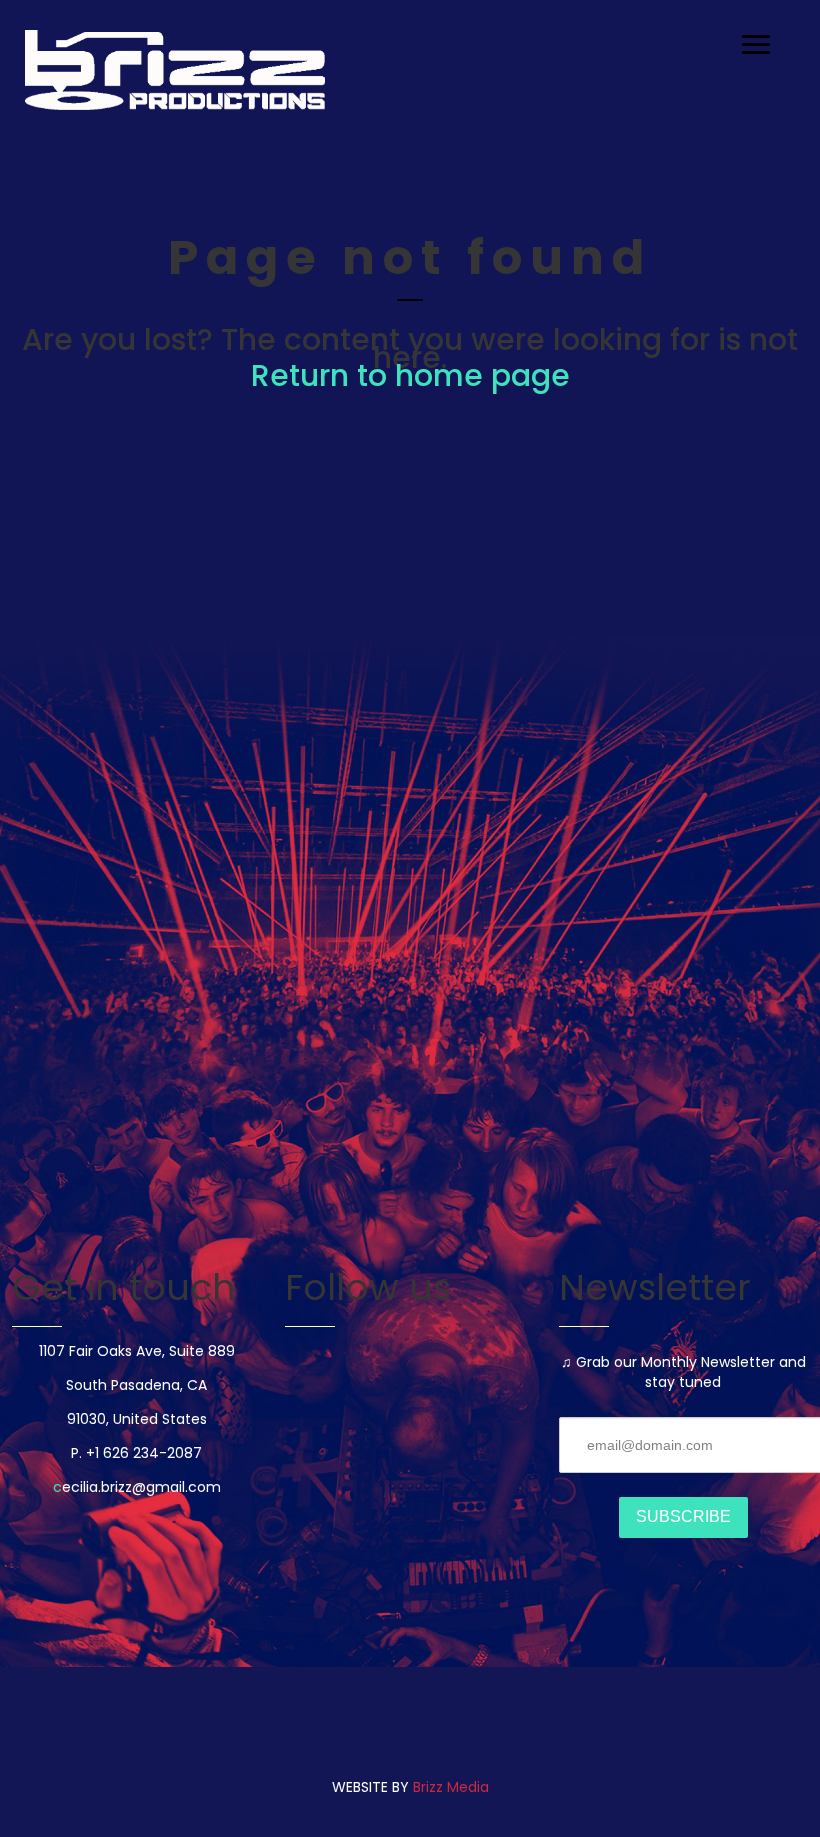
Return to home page (410, 375)
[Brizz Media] (175, 70)
